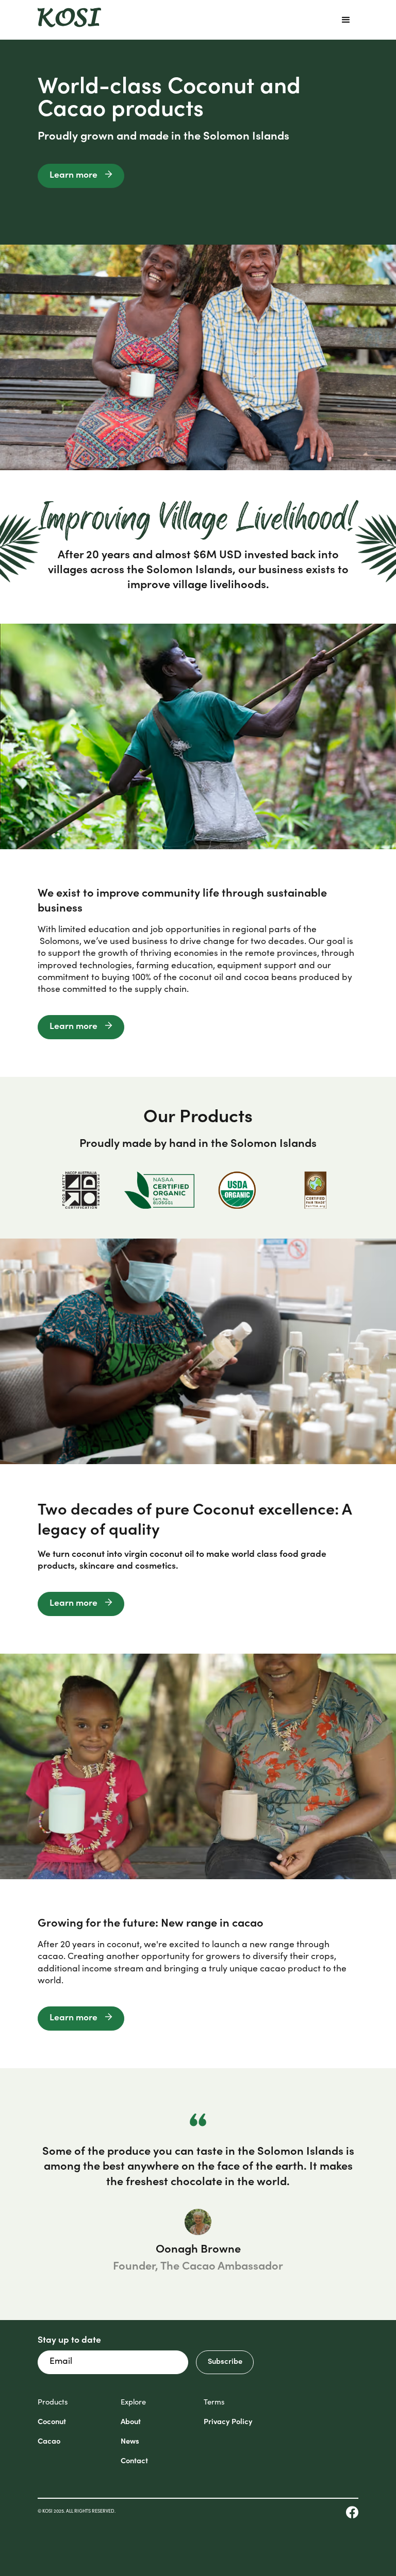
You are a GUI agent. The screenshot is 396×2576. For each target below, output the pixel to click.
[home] (69, 20)
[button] (346, 20)
